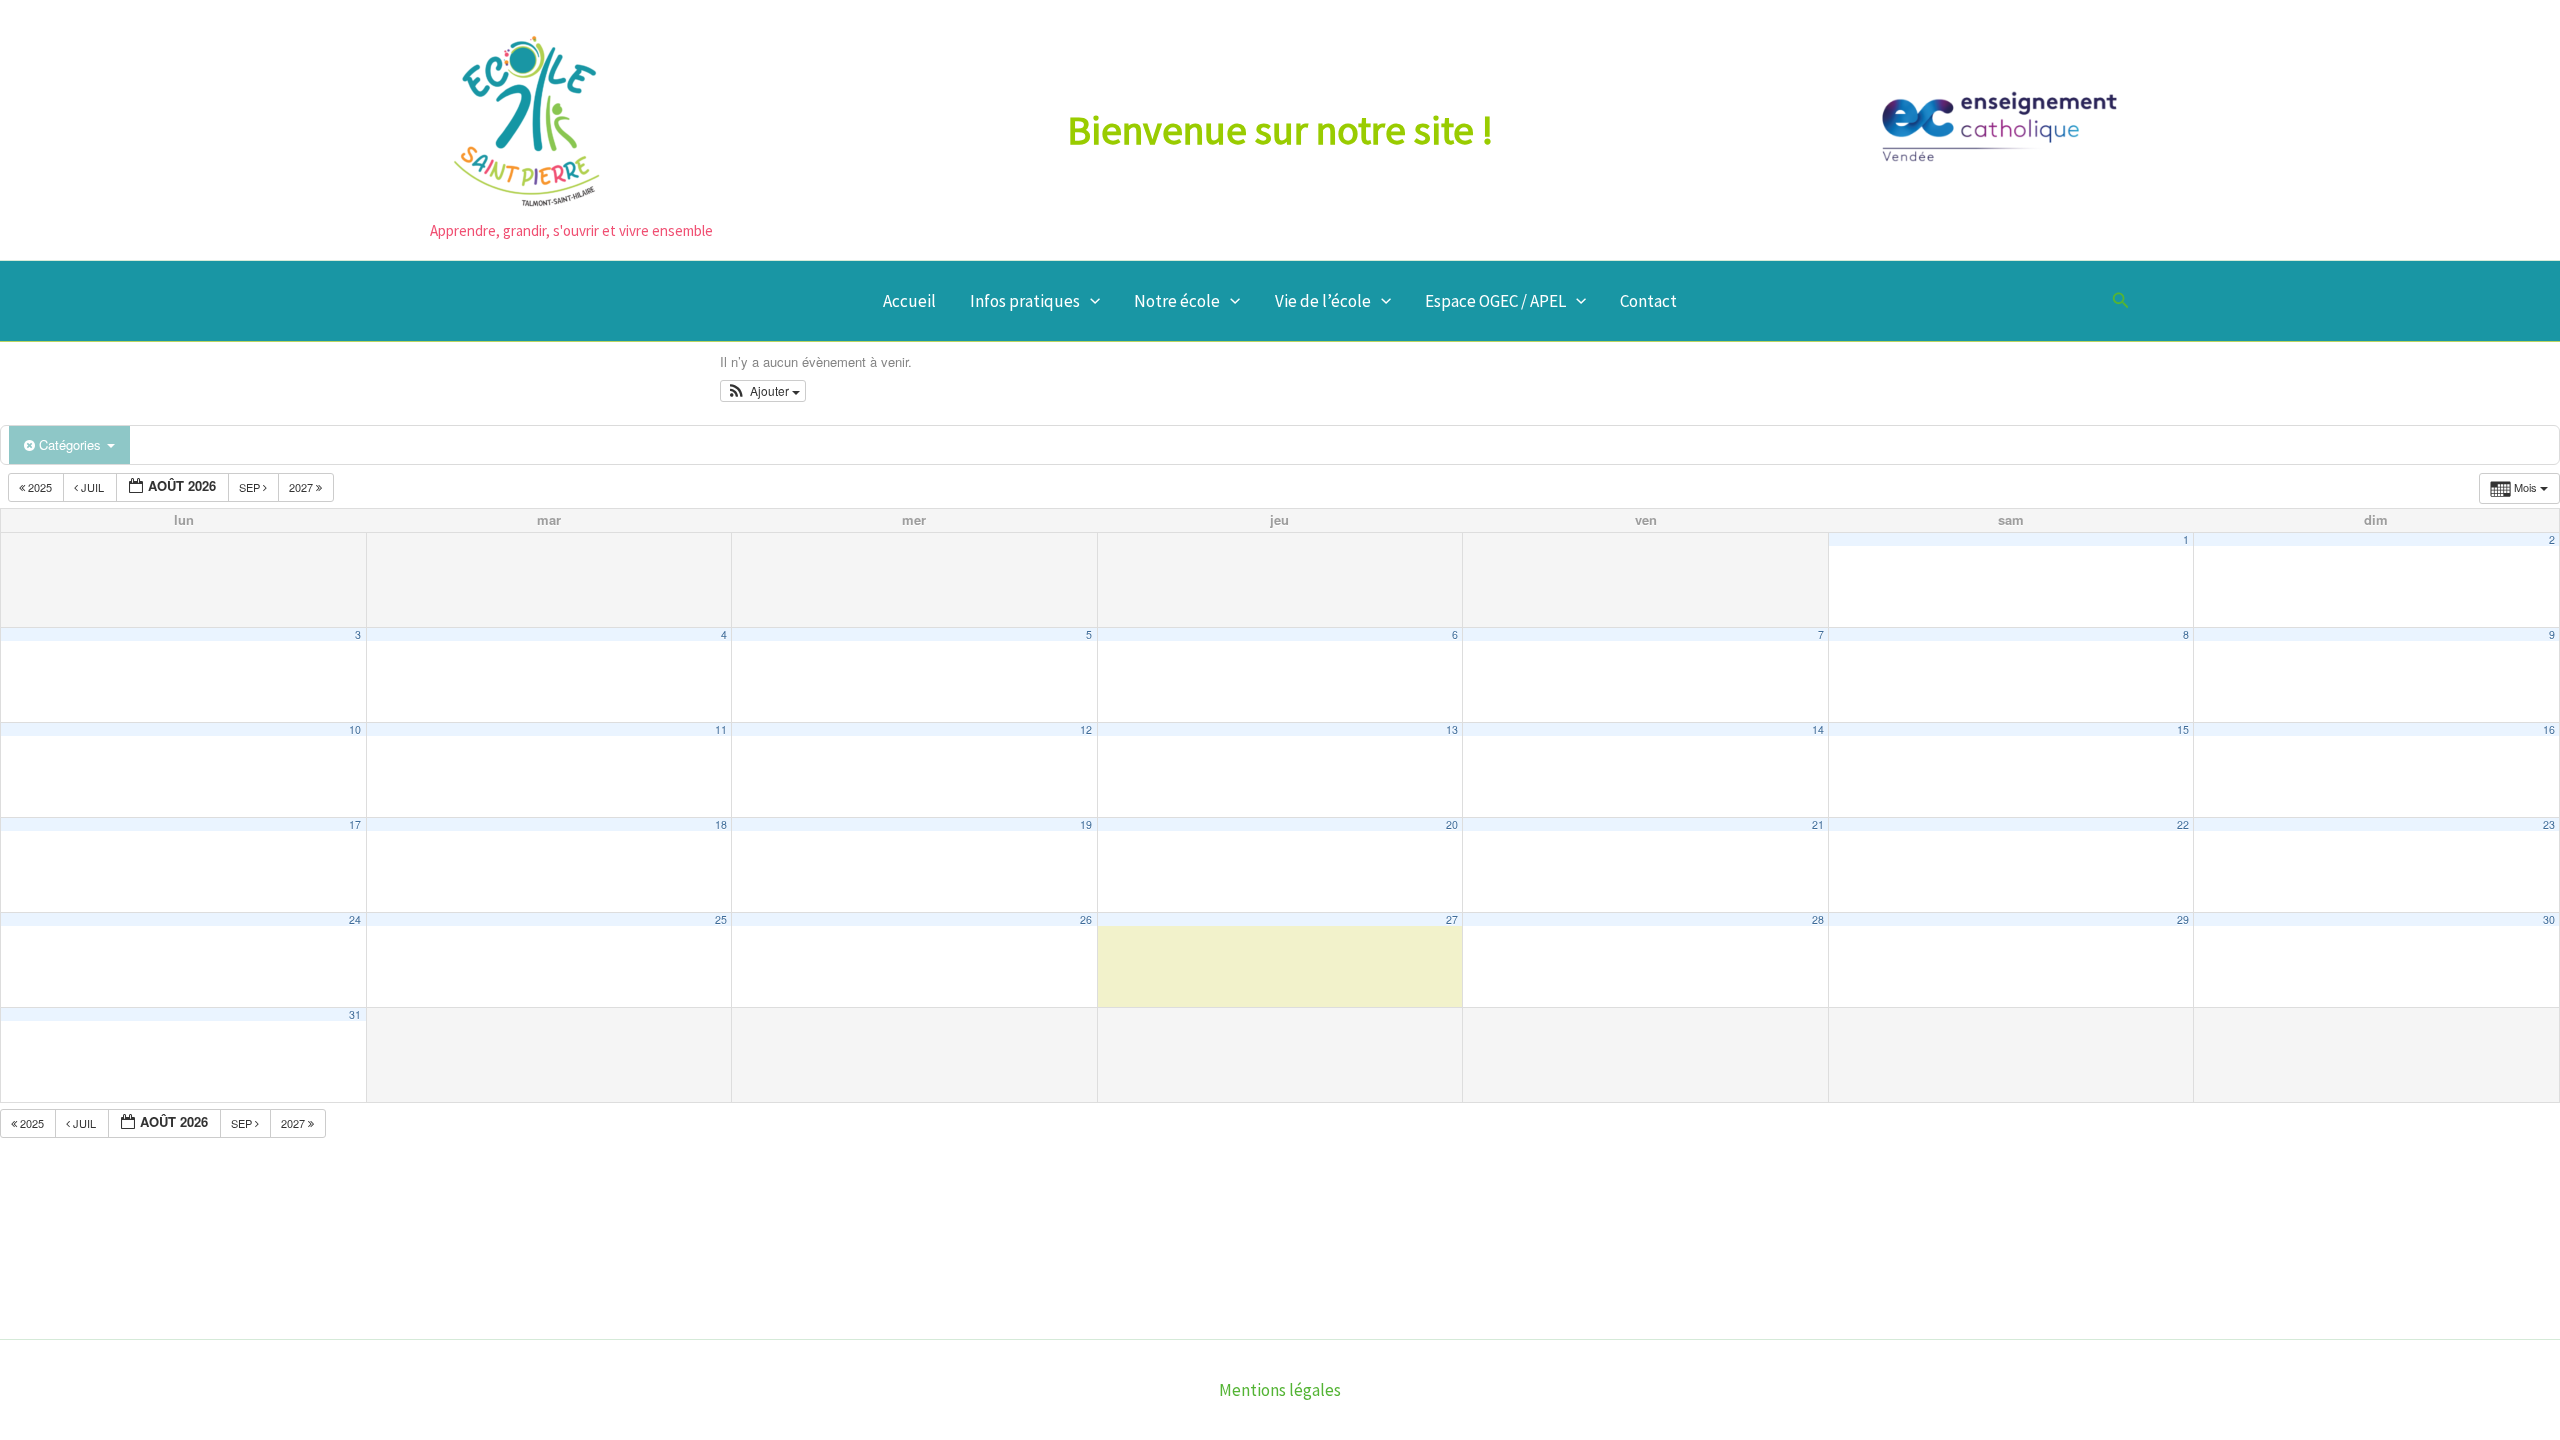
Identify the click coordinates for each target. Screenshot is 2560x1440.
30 (2549, 919)
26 (1086, 919)
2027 (302, 487)
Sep (251, 487)
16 (2549, 729)
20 (1452, 824)
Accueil (909, 301)
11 (721, 729)
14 (1818, 729)
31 (355, 1014)
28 (1818, 919)
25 (721, 919)
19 (1086, 824)
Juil (92, 487)
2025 (40, 487)
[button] (1090, 301)
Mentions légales (1280, 1390)
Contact (1648, 301)
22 (2183, 824)
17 (355, 824)
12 (1086, 729)
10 (355, 729)
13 (1452, 729)
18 (721, 824)
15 (2183, 729)
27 (1452, 919)
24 (355, 919)
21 (1818, 824)
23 (2549, 824)
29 (2183, 919)
